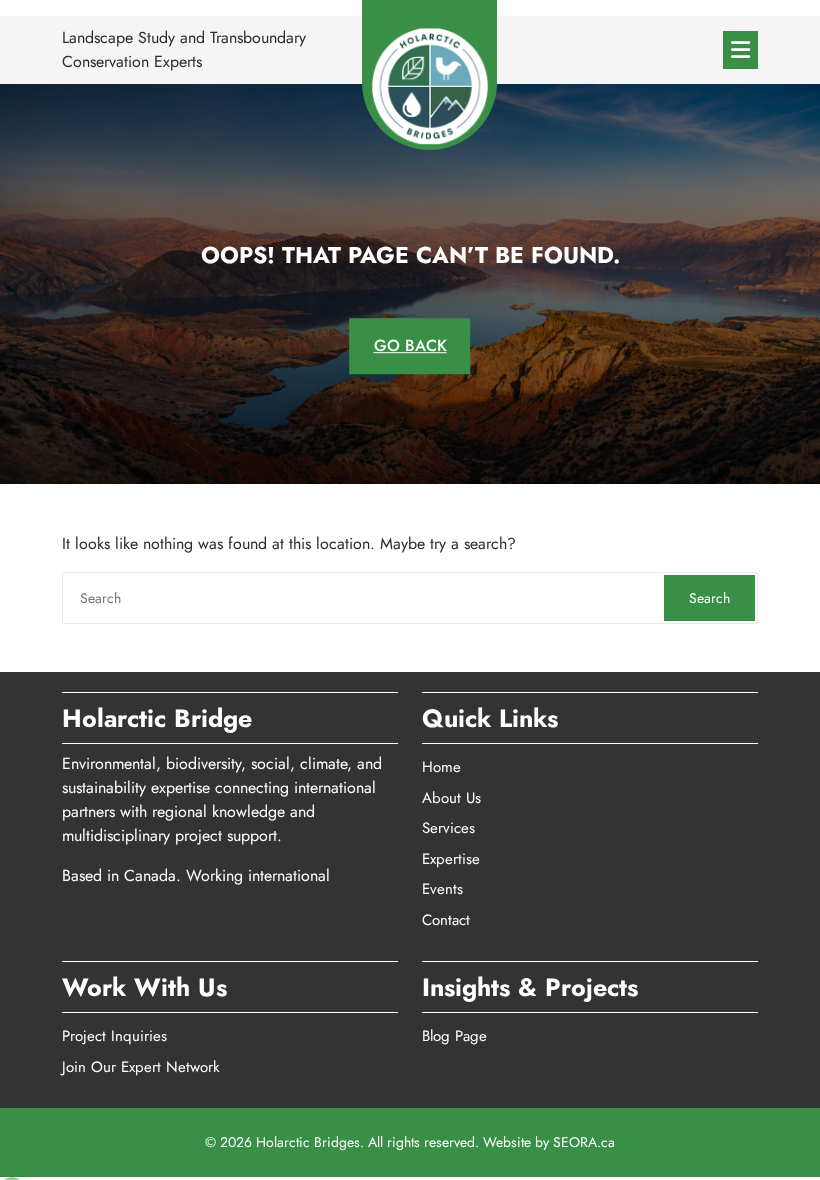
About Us (451, 798)
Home (441, 767)
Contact (446, 920)
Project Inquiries (114, 1036)
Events (442, 889)
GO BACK (410, 345)
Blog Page (454, 1036)
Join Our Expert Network (141, 1067)
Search (709, 598)
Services (448, 828)
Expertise (451, 859)
